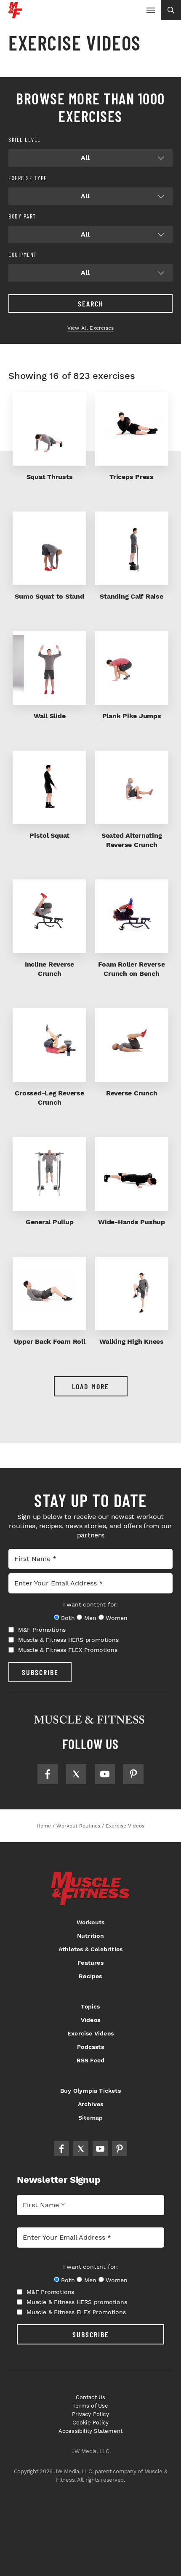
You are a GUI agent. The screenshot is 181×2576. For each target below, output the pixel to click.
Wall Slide (50, 716)
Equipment (23, 254)
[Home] (15, 15)
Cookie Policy (91, 2423)
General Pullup (50, 1222)
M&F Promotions (42, 1630)
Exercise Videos (90, 2033)
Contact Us (91, 2397)
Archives (91, 2104)
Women (116, 1618)
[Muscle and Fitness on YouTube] (105, 1774)
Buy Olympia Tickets (90, 2091)
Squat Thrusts (50, 477)
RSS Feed (91, 2060)
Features (90, 1963)
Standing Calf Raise (131, 596)
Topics (90, 2006)
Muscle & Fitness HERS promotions (68, 1640)
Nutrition (90, 1936)
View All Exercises (91, 328)
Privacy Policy (90, 2414)
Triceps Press (132, 477)
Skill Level (25, 140)
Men (90, 1618)
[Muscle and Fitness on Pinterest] (133, 1774)
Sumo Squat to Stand (49, 596)
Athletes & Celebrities (90, 1949)
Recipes (90, 1976)
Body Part (22, 216)
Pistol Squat (49, 835)
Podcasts (90, 2047)
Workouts (91, 1922)
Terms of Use (90, 2406)
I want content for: (90, 1604)
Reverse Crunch (132, 1093)
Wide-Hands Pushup (132, 1222)
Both (68, 1618)
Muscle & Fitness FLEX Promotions (68, 1650)
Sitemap (90, 2118)
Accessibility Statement (91, 2431)
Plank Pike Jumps (132, 716)
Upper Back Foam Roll (50, 1341)
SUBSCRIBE (40, 1672)
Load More (90, 1386)
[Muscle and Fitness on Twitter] (76, 1774)
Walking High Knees (132, 1341)
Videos (90, 2020)
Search (91, 304)
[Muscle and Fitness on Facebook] (48, 1774)
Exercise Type (28, 178)
